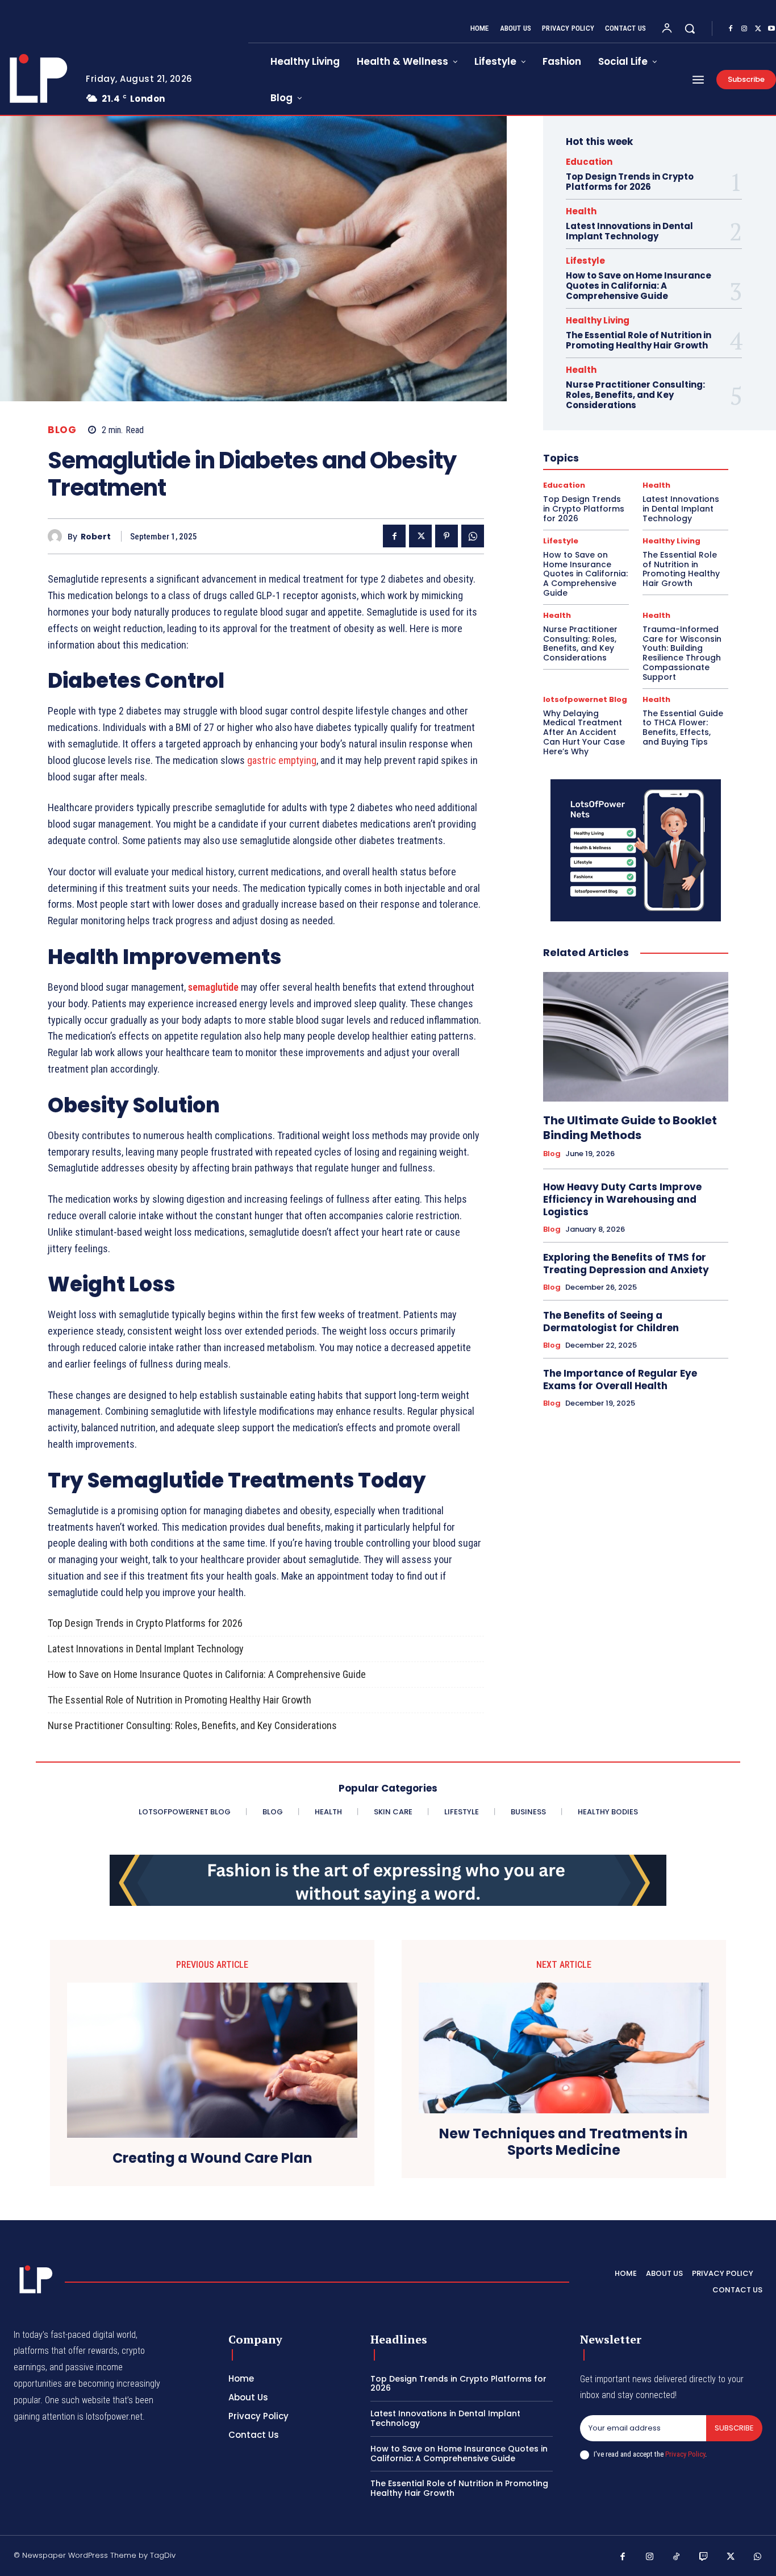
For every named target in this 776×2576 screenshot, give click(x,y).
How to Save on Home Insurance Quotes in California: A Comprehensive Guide (207, 1674)
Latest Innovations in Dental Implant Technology (146, 1649)
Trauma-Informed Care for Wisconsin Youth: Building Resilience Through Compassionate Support (682, 653)
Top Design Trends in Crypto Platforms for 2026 (145, 1623)
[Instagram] (744, 29)
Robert (96, 537)
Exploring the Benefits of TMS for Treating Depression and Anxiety (626, 1264)
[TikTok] (677, 2557)
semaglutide (213, 987)
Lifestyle (585, 261)
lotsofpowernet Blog (585, 699)
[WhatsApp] (473, 536)
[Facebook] (731, 29)
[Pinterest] (447, 536)
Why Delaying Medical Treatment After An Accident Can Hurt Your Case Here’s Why (584, 732)
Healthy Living (598, 320)
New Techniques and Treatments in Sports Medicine (564, 2142)
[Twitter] (758, 29)
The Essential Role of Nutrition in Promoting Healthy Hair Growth (180, 1700)
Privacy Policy (685, 2454)
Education (589, 162)
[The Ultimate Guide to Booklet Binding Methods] (636, 1037)
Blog (62, 430)
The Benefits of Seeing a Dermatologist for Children (611, 1322)
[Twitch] (704, 2557)
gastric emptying (282, 760)
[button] (690, 28)
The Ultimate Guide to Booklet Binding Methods (630, 1128)
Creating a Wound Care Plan (212, 2159)
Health (581, 211)
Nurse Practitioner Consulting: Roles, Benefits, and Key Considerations (192, 1725)
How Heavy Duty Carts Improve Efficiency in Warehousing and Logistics (622, 1199)
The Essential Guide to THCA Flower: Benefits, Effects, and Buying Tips (683, 728)
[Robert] (58, 536)
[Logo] (34, 2279)
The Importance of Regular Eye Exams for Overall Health (620, 1380)
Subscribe (734, 2428)
